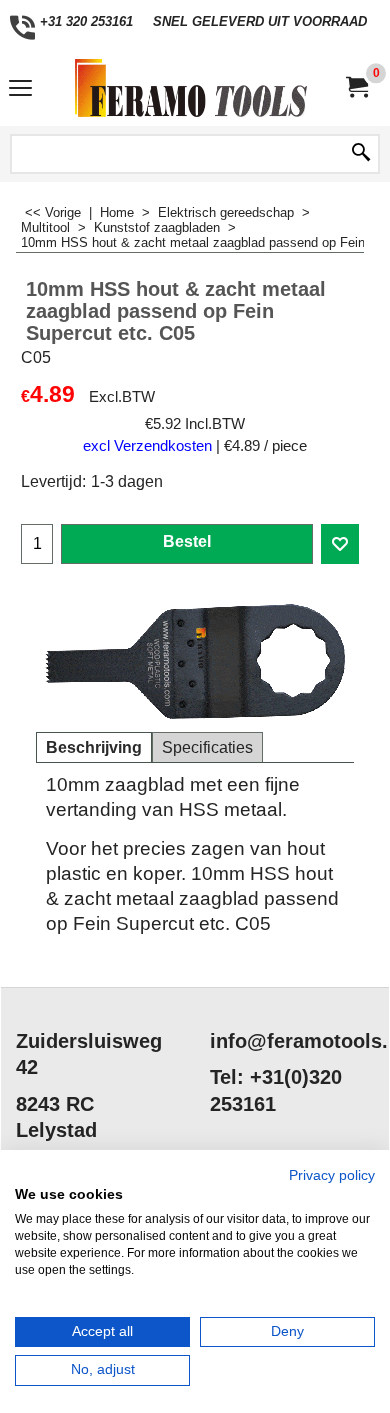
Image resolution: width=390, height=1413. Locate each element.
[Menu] (20, 90)
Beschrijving (94, 747)
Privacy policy (332, 1175)
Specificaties (207, 747)
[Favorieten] (340, 544)
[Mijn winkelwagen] (356, 87)
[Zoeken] (361, 154)
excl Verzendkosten (147, 446)
